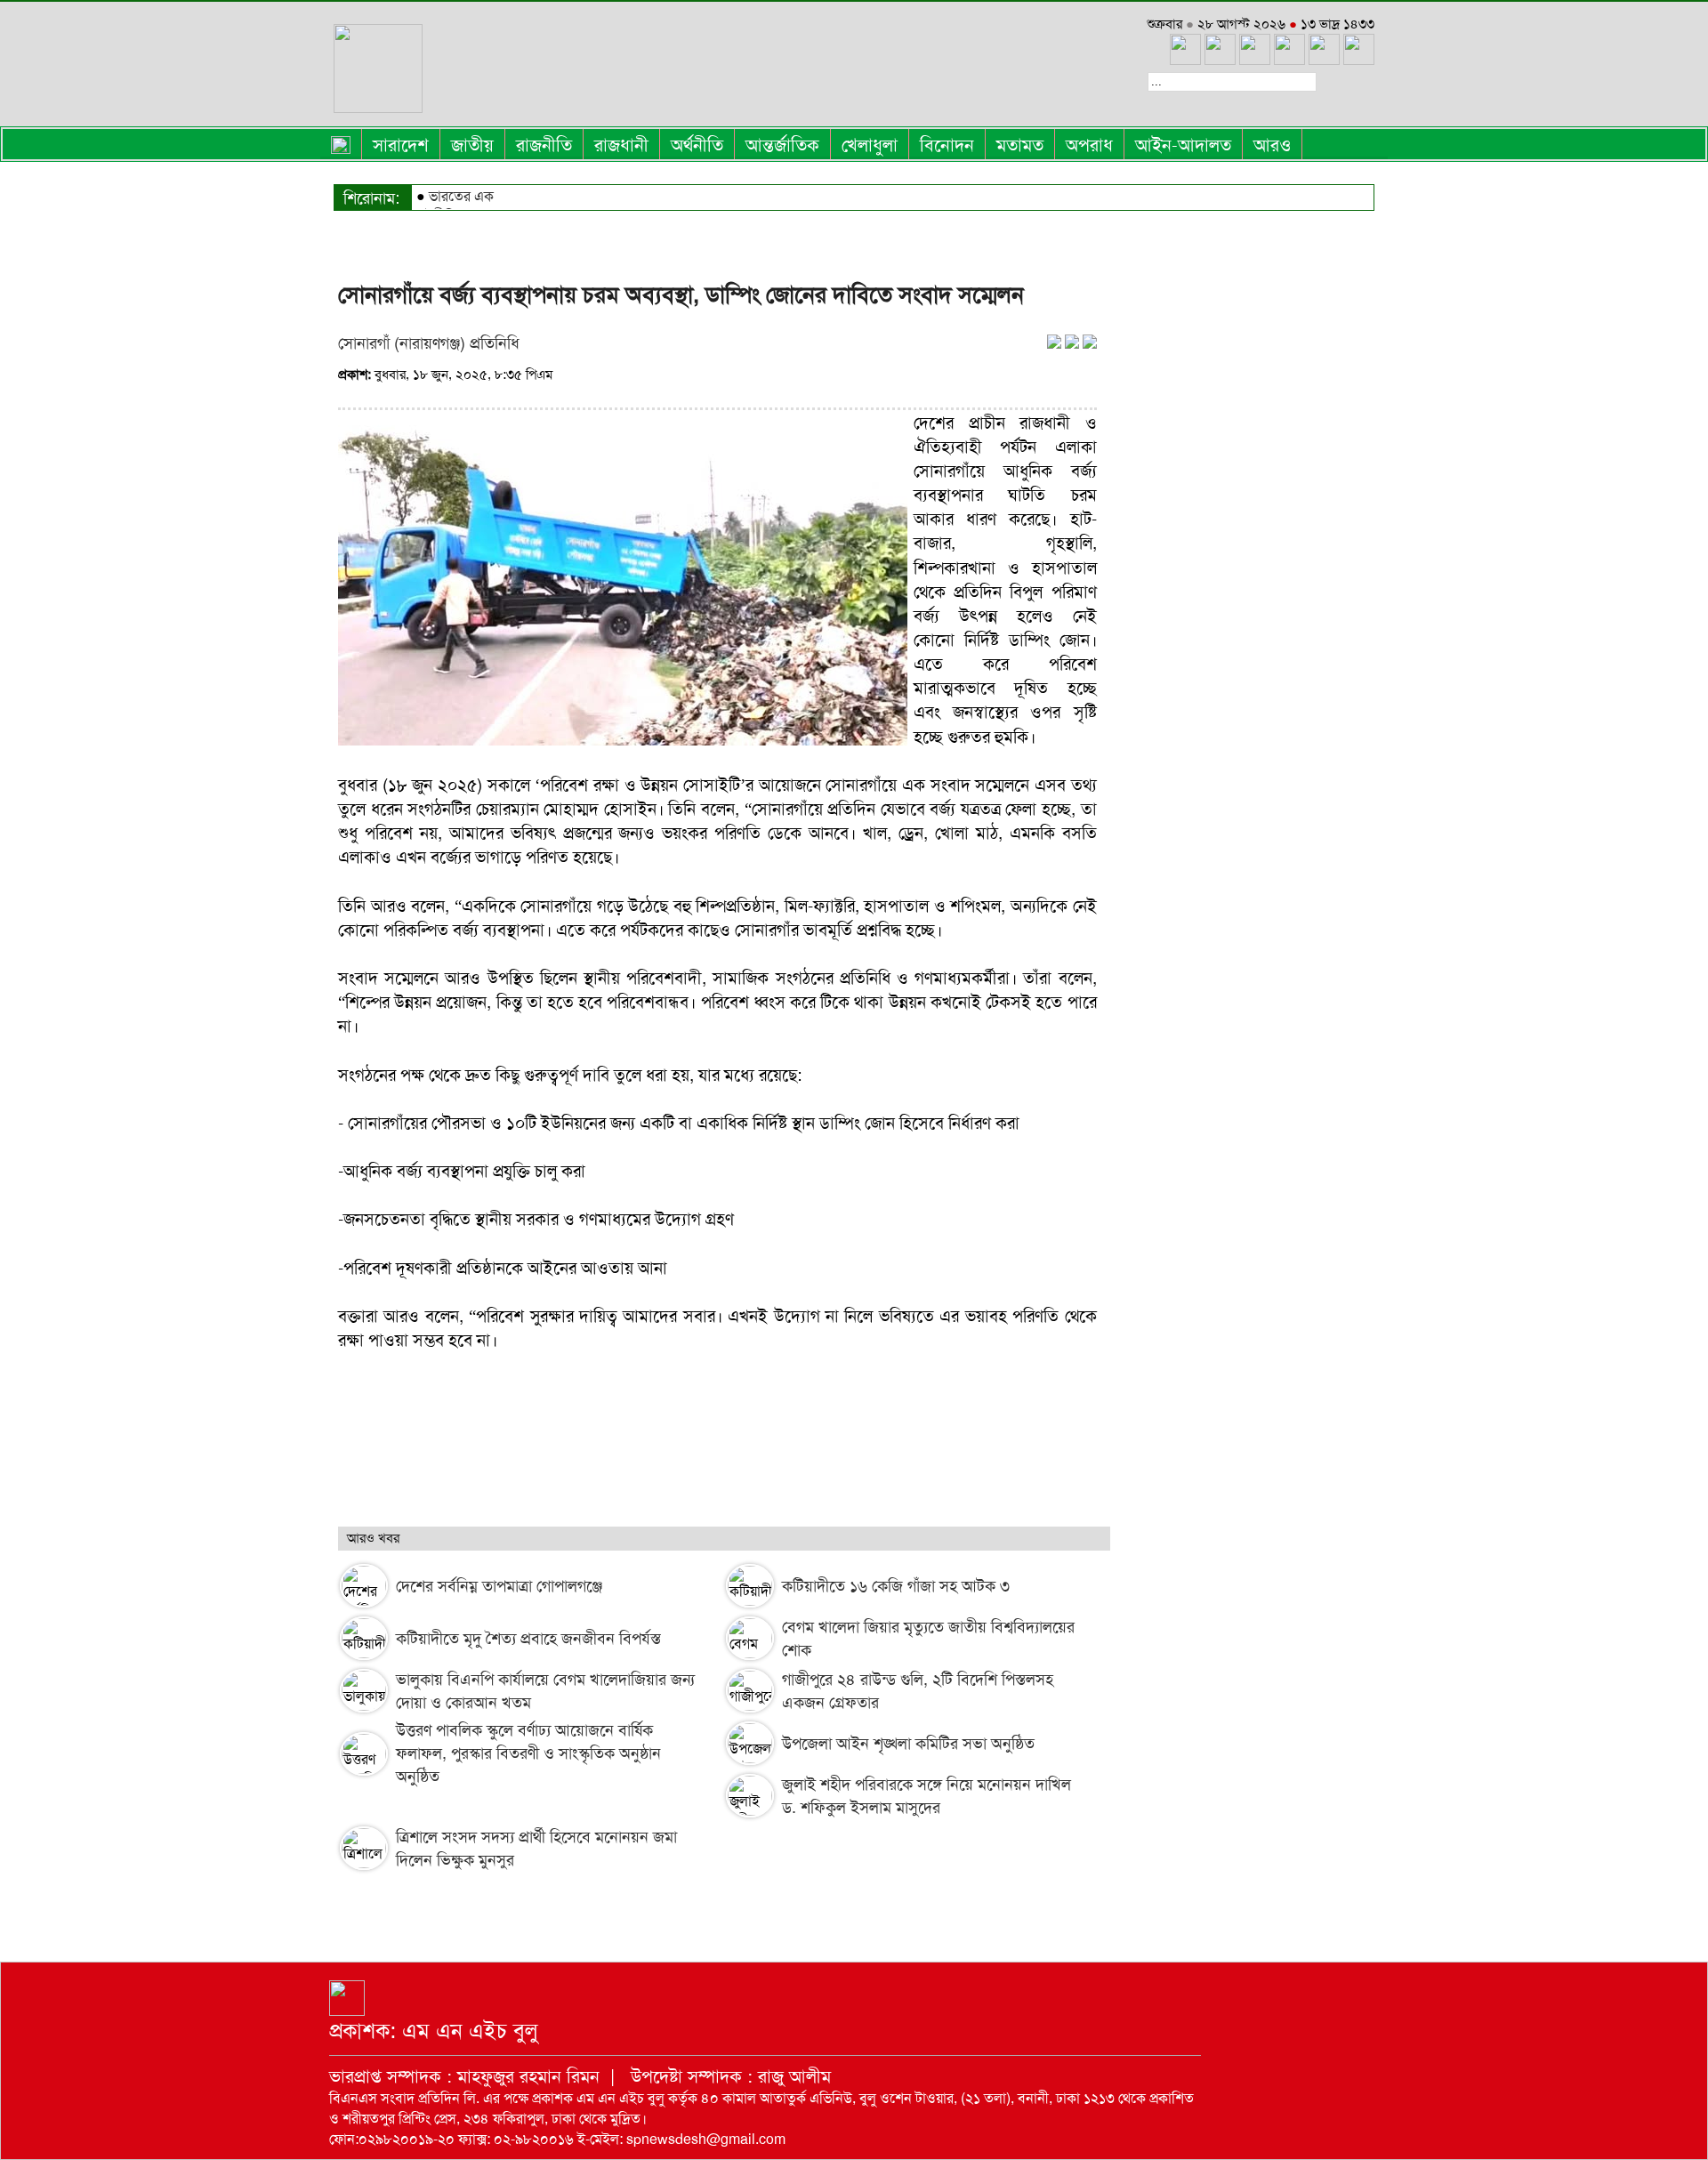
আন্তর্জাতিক (782, 145)
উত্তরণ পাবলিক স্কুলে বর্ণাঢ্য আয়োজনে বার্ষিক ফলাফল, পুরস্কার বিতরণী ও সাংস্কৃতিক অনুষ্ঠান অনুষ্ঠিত (528, 1753)
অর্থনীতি (697, 145)
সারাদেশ (401, 145)
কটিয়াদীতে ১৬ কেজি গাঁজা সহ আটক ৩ (896, 1586)
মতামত (1020, 145)
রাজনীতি (544, 145)
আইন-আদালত (1183, 145)
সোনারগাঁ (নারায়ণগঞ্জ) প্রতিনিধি (429, 343)
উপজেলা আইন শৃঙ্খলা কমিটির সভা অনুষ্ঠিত (908, 1744)
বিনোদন (947, 145)
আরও (1272, 145)
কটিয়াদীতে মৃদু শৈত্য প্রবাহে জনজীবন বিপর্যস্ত (528, 1639)
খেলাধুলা (870, 145)
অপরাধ (1089, 145)
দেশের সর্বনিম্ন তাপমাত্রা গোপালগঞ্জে (499, 1586)
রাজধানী (621, 145)
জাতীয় (472, 145)
